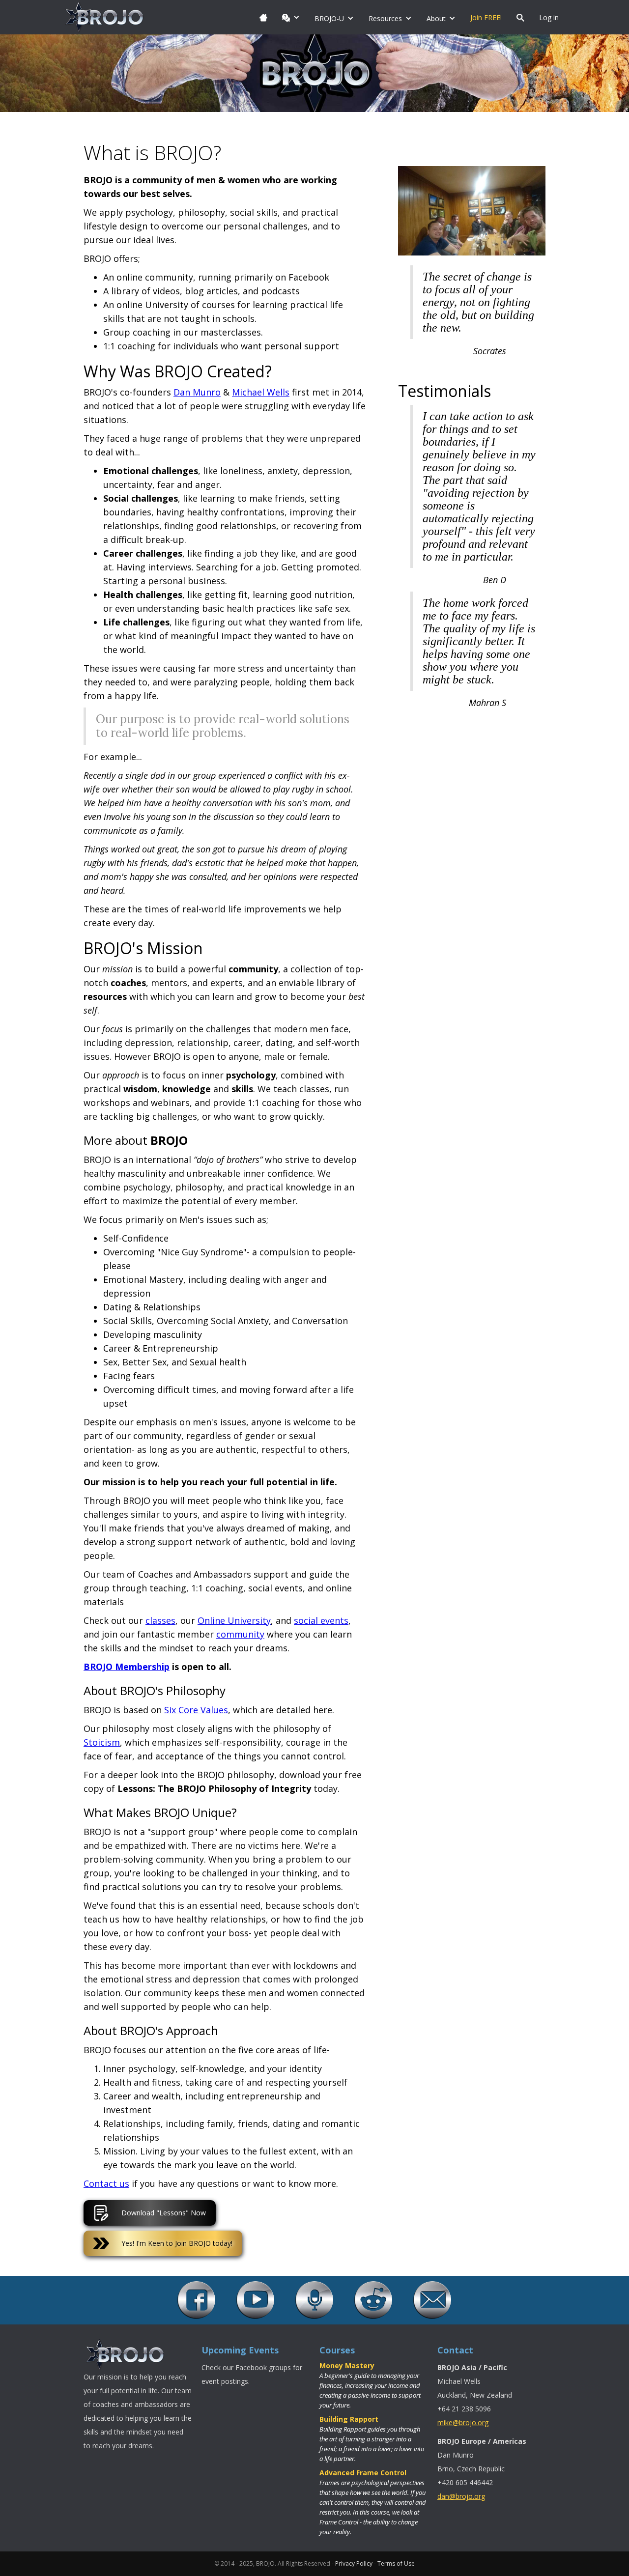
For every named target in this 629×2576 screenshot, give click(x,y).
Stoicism (102, 1742)
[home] (105, 17)
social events (321, 1620)
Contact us (106, 2183)
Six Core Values (196, 1710)
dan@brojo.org (461, 2496)
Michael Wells (261, 392)
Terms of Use (396, 2563)
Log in (549, 17)
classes (160, 1620)
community (240, 1634)
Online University (234, 1620)
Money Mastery (347, 2365)
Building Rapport (349, 2419)
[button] (291, 17)
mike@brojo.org (463, 2422)
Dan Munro (197, 392)
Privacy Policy (354, 2563)
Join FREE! (486, 17)
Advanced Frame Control (363, 2473)
